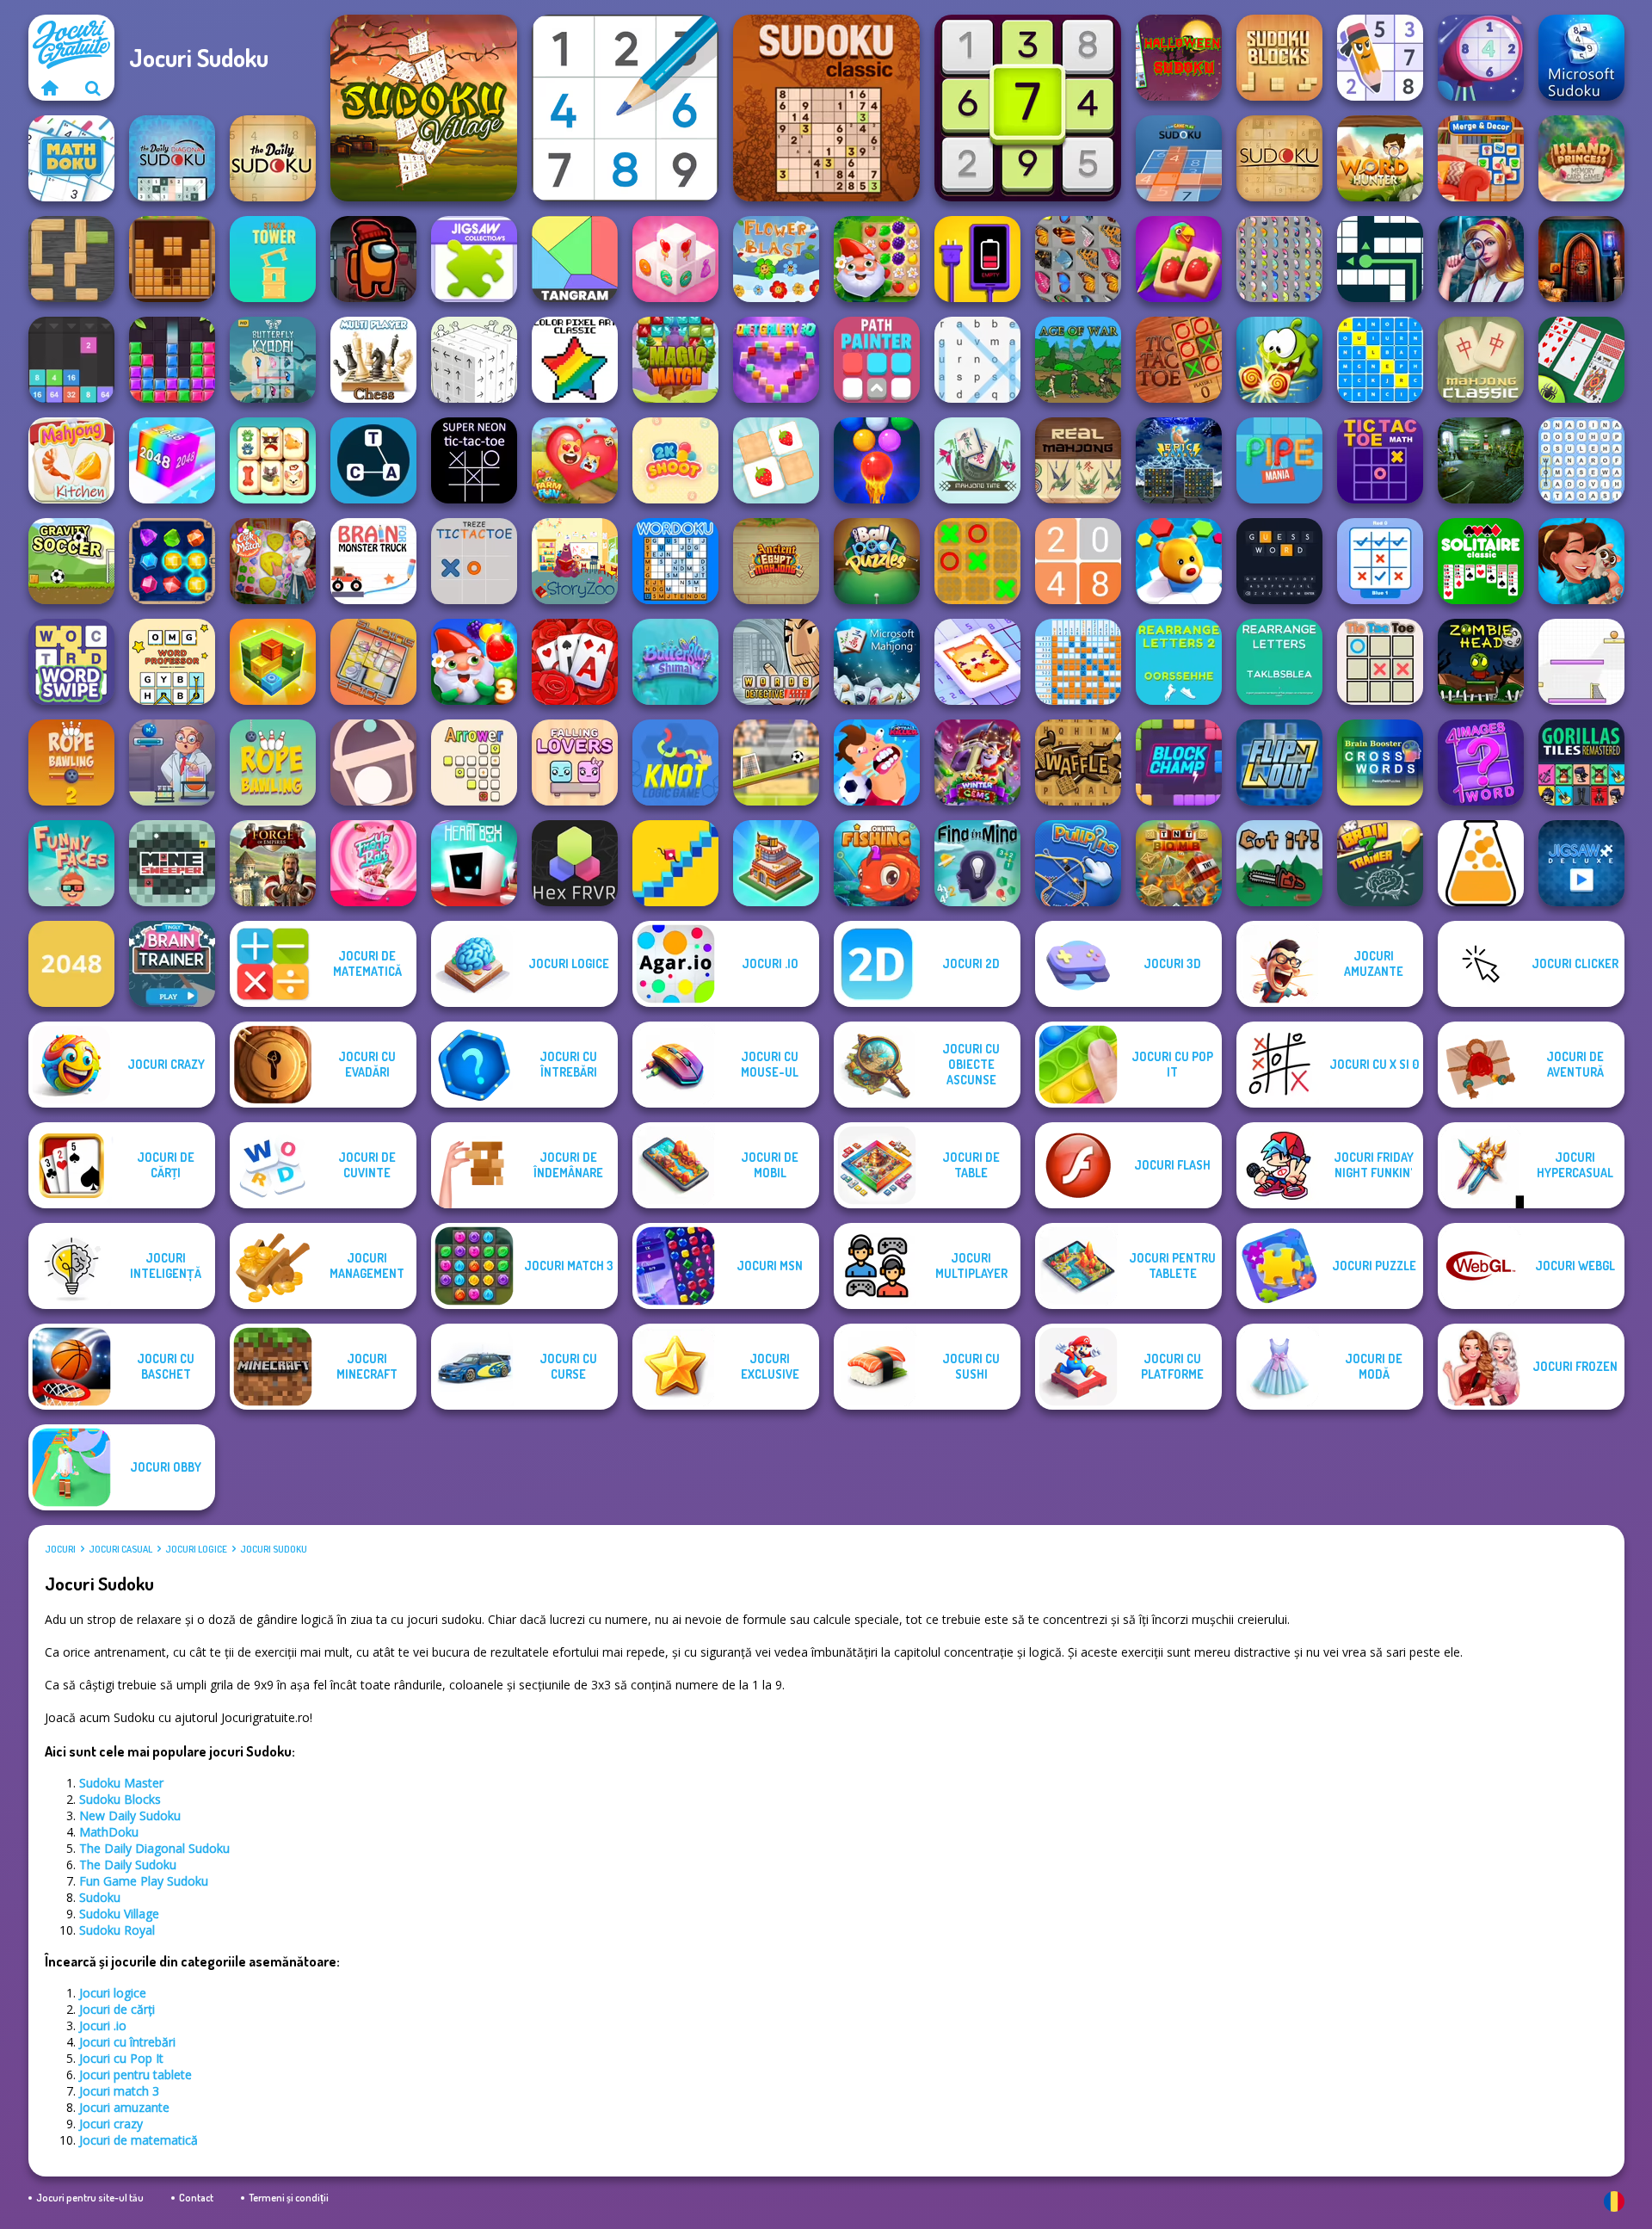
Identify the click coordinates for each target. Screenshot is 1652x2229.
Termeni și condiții (289, 2198)
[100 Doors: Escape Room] (1581, 259)
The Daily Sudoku (128, 1865)
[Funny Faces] (71, 863)
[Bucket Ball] (373, 763)
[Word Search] (977, 360)
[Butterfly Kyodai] (1078, 259)
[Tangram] (575, 259)
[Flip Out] (1279, 763)
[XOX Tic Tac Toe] (977, 561)
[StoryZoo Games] (575, 561)
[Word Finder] (1581, 460)
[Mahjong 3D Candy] (675, 259)
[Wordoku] (675, 561)
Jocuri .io (103, 2025)
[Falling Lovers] (575, 763)
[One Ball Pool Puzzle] (877, 561)
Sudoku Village (119, 1914)
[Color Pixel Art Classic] (575, 360)
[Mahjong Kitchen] (71, 460)
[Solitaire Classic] (1481, 561)
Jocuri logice (196, 1549)
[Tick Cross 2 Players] (1380, 561)
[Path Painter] (877, 360)
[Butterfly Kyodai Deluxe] (1279, 259)
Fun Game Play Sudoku (144, 1881)
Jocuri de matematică (139, 2140)
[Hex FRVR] (575, 863)
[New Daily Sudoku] (1481, 58)
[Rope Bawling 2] (71, 763)
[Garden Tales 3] (474, 662)
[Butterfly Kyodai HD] (273, 360)
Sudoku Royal (117, 1930)
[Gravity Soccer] (71, 561)
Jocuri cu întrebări (127, 2042)
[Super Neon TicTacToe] (474, 460)
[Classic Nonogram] (1078, 662)
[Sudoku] (1279, 158)
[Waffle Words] (1078, 763)
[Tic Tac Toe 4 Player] (1380, 662)
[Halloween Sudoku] (1179, 58)
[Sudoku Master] (1380, 58)
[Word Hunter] (1380, 158)
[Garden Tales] (877, 259)
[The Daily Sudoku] (273, 158)
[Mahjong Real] (1078, 460)
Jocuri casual (120, 1549)
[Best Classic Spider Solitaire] (1581, 360)
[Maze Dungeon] (1380, 259)
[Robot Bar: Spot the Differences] (1481, 460)
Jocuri (60, 1549)
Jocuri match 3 (119, 2091)
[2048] (71, 964)
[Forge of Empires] (273, 863)
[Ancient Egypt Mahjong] (776, 561)
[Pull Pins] (1078, 863)
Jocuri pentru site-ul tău (90, 2198)
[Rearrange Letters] (1279, 662)
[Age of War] (1078, 360)
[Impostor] (373, 259)
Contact (196, 2198)
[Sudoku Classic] (826, 108)
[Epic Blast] (1179, 460)
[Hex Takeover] (1179, 561)
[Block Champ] (1179, 763)
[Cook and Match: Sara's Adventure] (273, 561)
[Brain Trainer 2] (1380, 863)
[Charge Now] (977, 259)
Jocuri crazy (111, 2124)
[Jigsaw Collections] (474, 259)
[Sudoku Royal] (625, 108)
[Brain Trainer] (172, 964)
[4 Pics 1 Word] (1481, 763)
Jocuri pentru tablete (136, 2075)
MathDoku (109, 1832)
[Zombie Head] (1481, 662)
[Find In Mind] (977, 863)
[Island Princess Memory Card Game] (1581, 158)
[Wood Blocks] (172, 259)
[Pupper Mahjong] (273, 460)
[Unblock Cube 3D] (474, 360)
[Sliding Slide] (373, 662)
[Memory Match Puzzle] (776, 460)
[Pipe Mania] (1279, 460)
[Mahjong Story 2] (1581, 561)
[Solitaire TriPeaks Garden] (575, 662)
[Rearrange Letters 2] (1179, 662)
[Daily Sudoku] (1028, 108)
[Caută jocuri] (93, 88)
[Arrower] (474, 763)
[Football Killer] (877, 763)
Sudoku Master (121, 1783)
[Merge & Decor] (1481, 158)
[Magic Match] (675, 360)
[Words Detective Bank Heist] (776, 662)
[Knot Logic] (675, 763)
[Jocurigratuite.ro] (50, 88)
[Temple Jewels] (172, 561)
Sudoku (100, 1897)
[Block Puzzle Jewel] (172, 360)
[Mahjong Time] (977, 460)
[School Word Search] (1380, 360)
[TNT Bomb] (1179, 863)
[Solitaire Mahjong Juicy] (1179, 259)
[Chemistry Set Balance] (172, 763)
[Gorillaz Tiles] (1581, 763)
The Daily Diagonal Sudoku (154, 1848)
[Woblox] (71, 259)
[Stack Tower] (273, 259)
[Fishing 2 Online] (877, 863)
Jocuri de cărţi (117, 2009)
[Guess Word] (1279, 561)
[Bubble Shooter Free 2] (877, 460)
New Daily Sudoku (130, 1815)
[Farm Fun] (575, 460)
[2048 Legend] (1078, 561)
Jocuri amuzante (124, 2107)
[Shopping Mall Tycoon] (776, 863)
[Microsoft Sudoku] (1581, 58)
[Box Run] (273, 662)
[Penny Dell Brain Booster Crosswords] (1380, 763)
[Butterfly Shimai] (675, 662)
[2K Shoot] (675, 460)
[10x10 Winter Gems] (977, 763)
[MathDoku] (71, 158)
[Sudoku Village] (424, 108)
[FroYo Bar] (373, 863)
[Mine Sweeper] (172, 863)
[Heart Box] (474, 863)
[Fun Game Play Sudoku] (1179, 158)
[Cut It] (1279, 863)
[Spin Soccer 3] (1581, 662)
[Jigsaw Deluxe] (1581, 863)
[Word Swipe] (71, 662)
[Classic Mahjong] (1481, 360)
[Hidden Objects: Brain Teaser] (1481, 259)
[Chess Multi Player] (373, 360)
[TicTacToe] (1179, 360)
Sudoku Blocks (120, 1799)
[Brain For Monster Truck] (373, 561)
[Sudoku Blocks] (1279, 58)
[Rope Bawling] (273, 763)
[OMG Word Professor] (172, 662)
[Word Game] (373, 460)
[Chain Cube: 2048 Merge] (172, 460)
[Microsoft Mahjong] (877, 662)
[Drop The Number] (71, 360)
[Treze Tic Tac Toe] (474, 561)
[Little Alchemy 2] (1481, 863)
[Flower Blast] (776, 259)
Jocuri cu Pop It (121, 2058)
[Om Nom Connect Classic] (1279, 360)
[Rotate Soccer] (776, 763)
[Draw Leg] (675, 863)
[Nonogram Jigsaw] (977, 662)
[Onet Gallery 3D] (776, 360)
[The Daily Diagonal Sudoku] (172, 158)
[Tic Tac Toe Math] (1380, 460)
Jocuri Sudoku (274, 1549)
